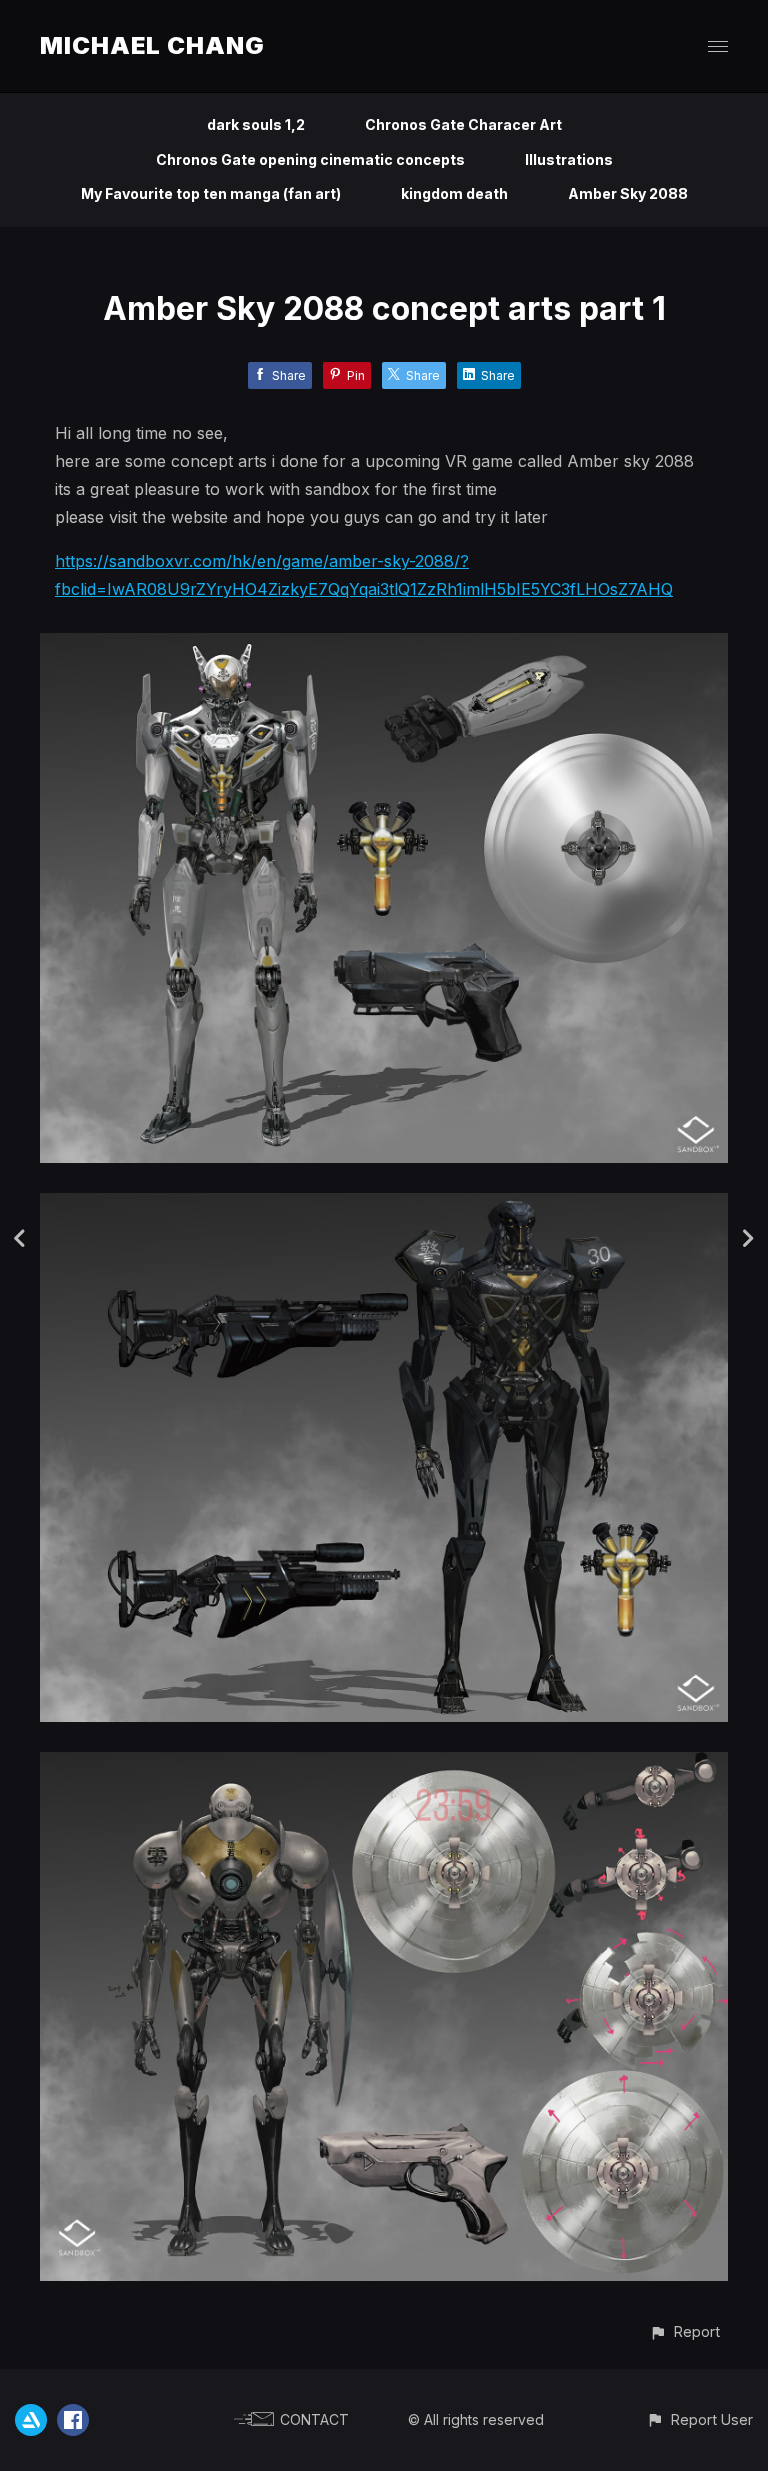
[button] (684, 2331)
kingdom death (454, 193)
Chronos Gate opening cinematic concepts (310, 159)
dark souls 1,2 (256, 124)
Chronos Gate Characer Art (463, 124)
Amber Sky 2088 (628, 193)
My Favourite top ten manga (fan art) (211, 193)
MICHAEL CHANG (152, 45)
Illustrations (569, 159)
